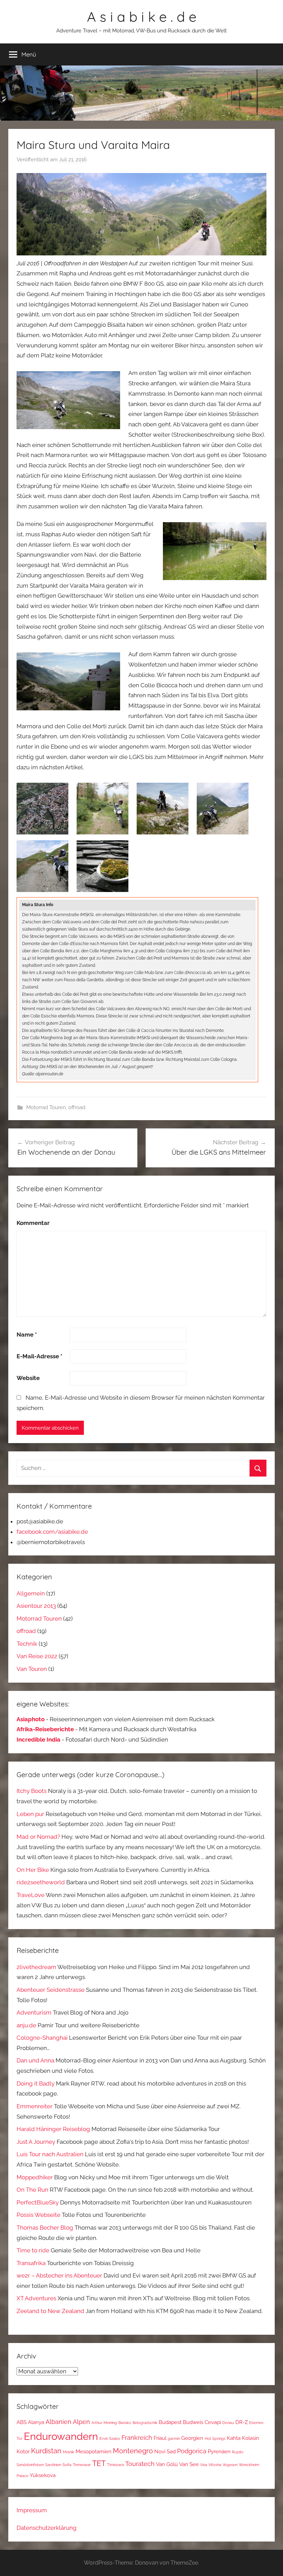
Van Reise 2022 (37, 1656)
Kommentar (33, 1223)
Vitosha (215, 2465)
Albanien (58, 2422)
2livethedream (36, 1967)
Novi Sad (165, 2451)
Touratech (140, 2464)
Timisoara (115, 2465)
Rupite (238, 2452)
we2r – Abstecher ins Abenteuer (59, 2275)
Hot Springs (215, 2438)
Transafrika (31, 2263)
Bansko (125, 2423)
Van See (189, 2464)
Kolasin (251, 2438)
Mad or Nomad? (38, 1837)
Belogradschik (145, 2423)
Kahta (234, 2438)
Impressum (32, 2510)
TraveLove (31, 1895)
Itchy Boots (32, 1791)
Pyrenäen (219, 2451)
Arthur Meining (104, 2423)
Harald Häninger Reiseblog (53, 2129)
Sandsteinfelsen (30, 2465)
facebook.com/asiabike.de (52, 1532)
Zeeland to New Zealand (50, 2311)
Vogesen (230, 2465)
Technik (27, 1644)
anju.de (26, 2025)
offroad (77, 1107)
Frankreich (137, 2438)
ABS (22, 2422)
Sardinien (53, 2465)
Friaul (160, 2438)
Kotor (23, 2451)
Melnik (69, 2452)
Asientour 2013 (36, 1606)
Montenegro (133, 2451)
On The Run (32, 2190)
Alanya (36, 2422)
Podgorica (192, 2451)
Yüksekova (43, 2475)
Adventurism (34, 2012)
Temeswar (82, 2465)
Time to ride (33, 2250)
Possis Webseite (38, 2215)
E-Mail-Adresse (40, 1356)
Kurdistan (46, 2451)
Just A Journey (36, 2142)
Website (28, 1378)
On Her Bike (33, 1870)
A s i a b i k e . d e (142, 17)
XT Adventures (36, 2298)
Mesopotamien (94, 2451)
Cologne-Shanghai (42, 2038)
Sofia (67, 2465)
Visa (204, 2465)
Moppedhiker (35, 2177)
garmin (174, 2438)
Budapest (170, 2422)
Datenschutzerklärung (47, 2528)
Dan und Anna (35, 2060)
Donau (228, 2423)
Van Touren (32, 1669)
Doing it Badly (36, 2083)
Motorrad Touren (46, 1107)
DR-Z (242, 2422)
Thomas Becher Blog (45, 2228)
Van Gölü (167, 2464)
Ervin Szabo (110, 2438)
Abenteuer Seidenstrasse (51, 1990)
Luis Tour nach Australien (50, 2154)
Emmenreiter (35, 2106)
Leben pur (30, 1814)
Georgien (192, 2438)
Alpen (81, 2422)
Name (27, 1335)
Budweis (193, 2422)
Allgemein (31, 1593)
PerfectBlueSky (38, 2202)
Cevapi (213, 2422)
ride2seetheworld (41, 1882)
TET (99, 2463)
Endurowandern (61, 2436)
